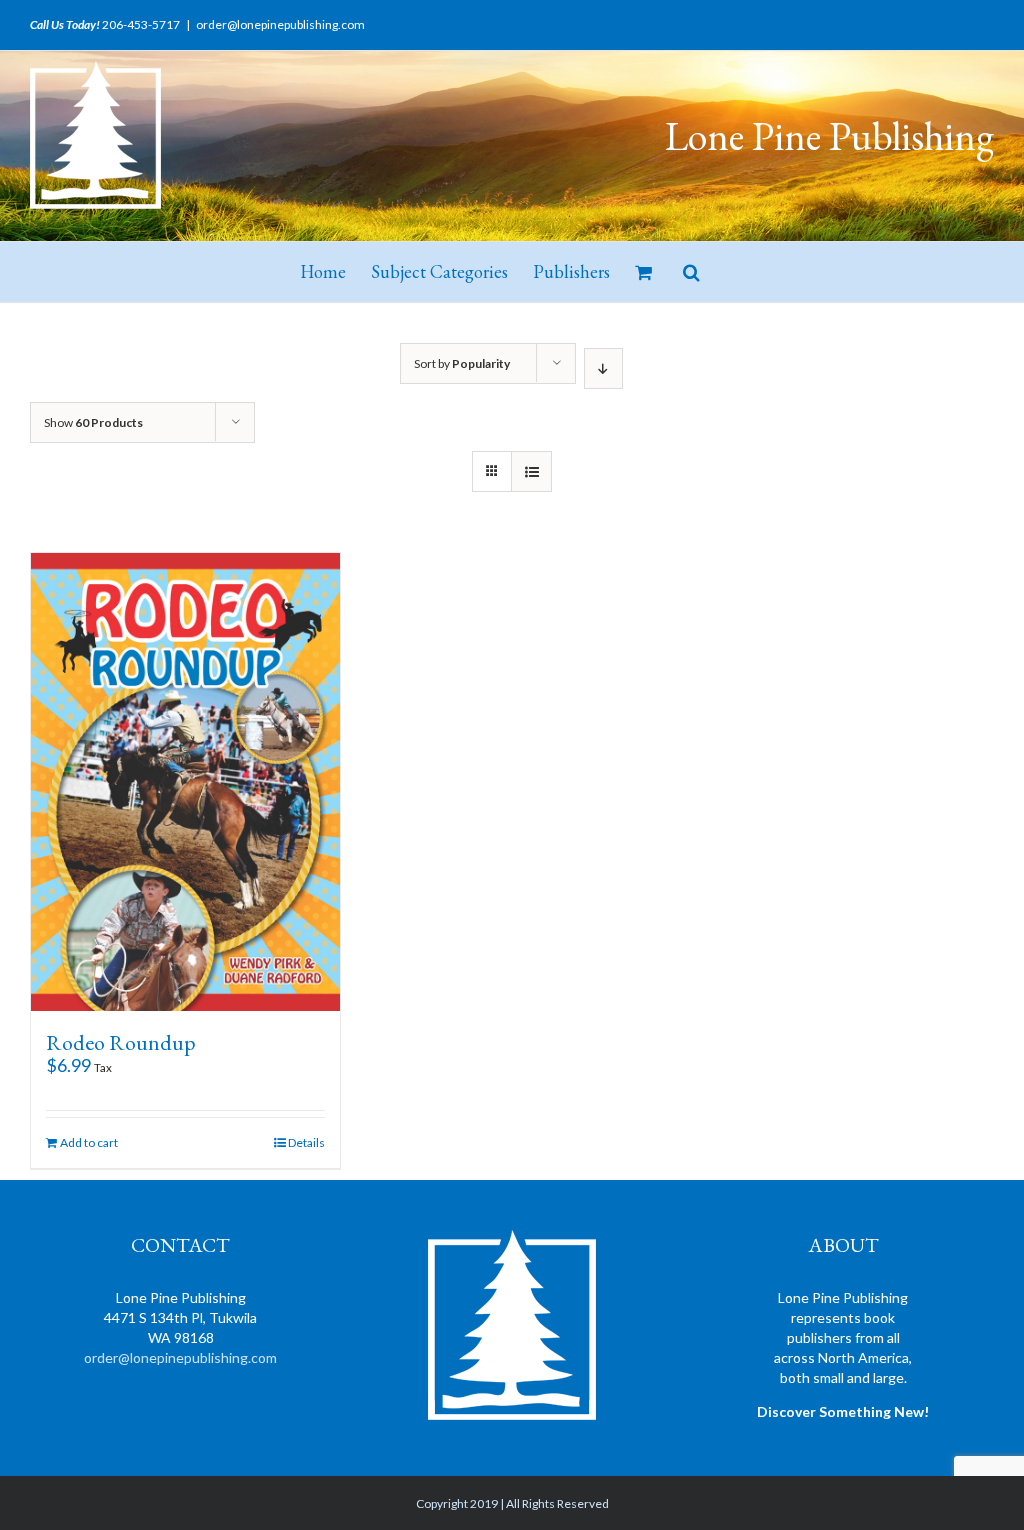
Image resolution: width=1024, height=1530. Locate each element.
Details (306, 1142)
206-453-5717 (141, 24)
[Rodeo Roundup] (185, 782)
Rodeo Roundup (121, 1042)
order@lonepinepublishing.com (280, 24)
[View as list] (531, 471)
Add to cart (89, 1142)
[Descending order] (603, 368)
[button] (691, 272)
